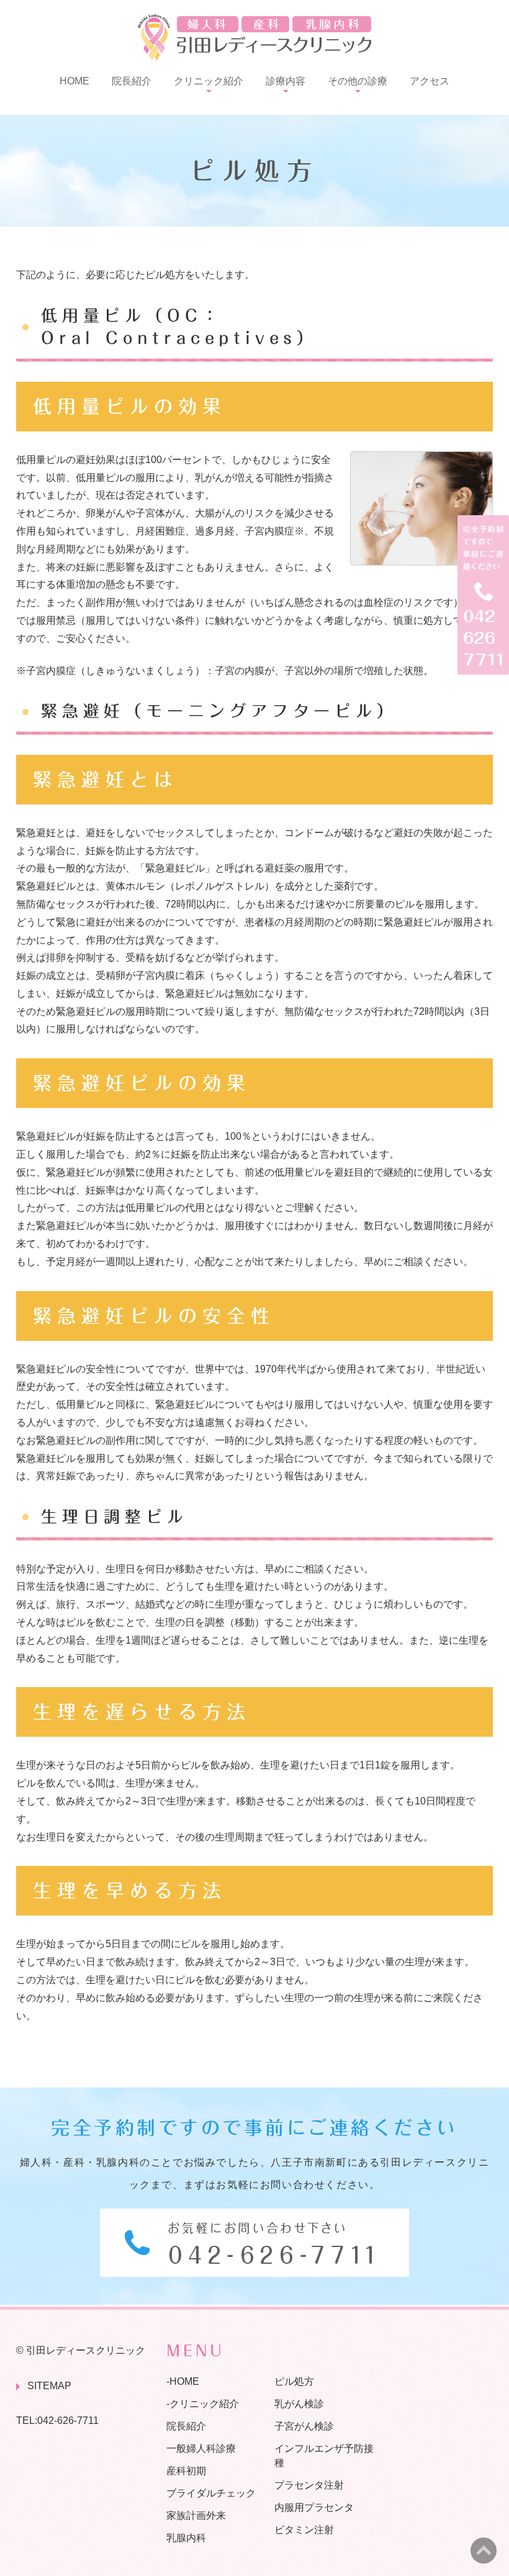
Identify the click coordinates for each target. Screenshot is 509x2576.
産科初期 (186, 2471)
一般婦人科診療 (201, 2448)
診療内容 (286, 81)
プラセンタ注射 (309, 2485)
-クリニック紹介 (203, 2404)
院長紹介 (132, 81)
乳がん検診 (299, 2404)
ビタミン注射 (304, 2529)
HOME (74, 81)
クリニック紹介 (209, 81)
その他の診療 (358, 81)
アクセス (430, 81)
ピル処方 (294, 2381)
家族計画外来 (196, 2515)
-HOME (183, 2381)
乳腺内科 (186, 2537)
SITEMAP (49, 2386)
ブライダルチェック (211, 2493)
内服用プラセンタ (314, 2507)
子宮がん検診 (304, 2426)
